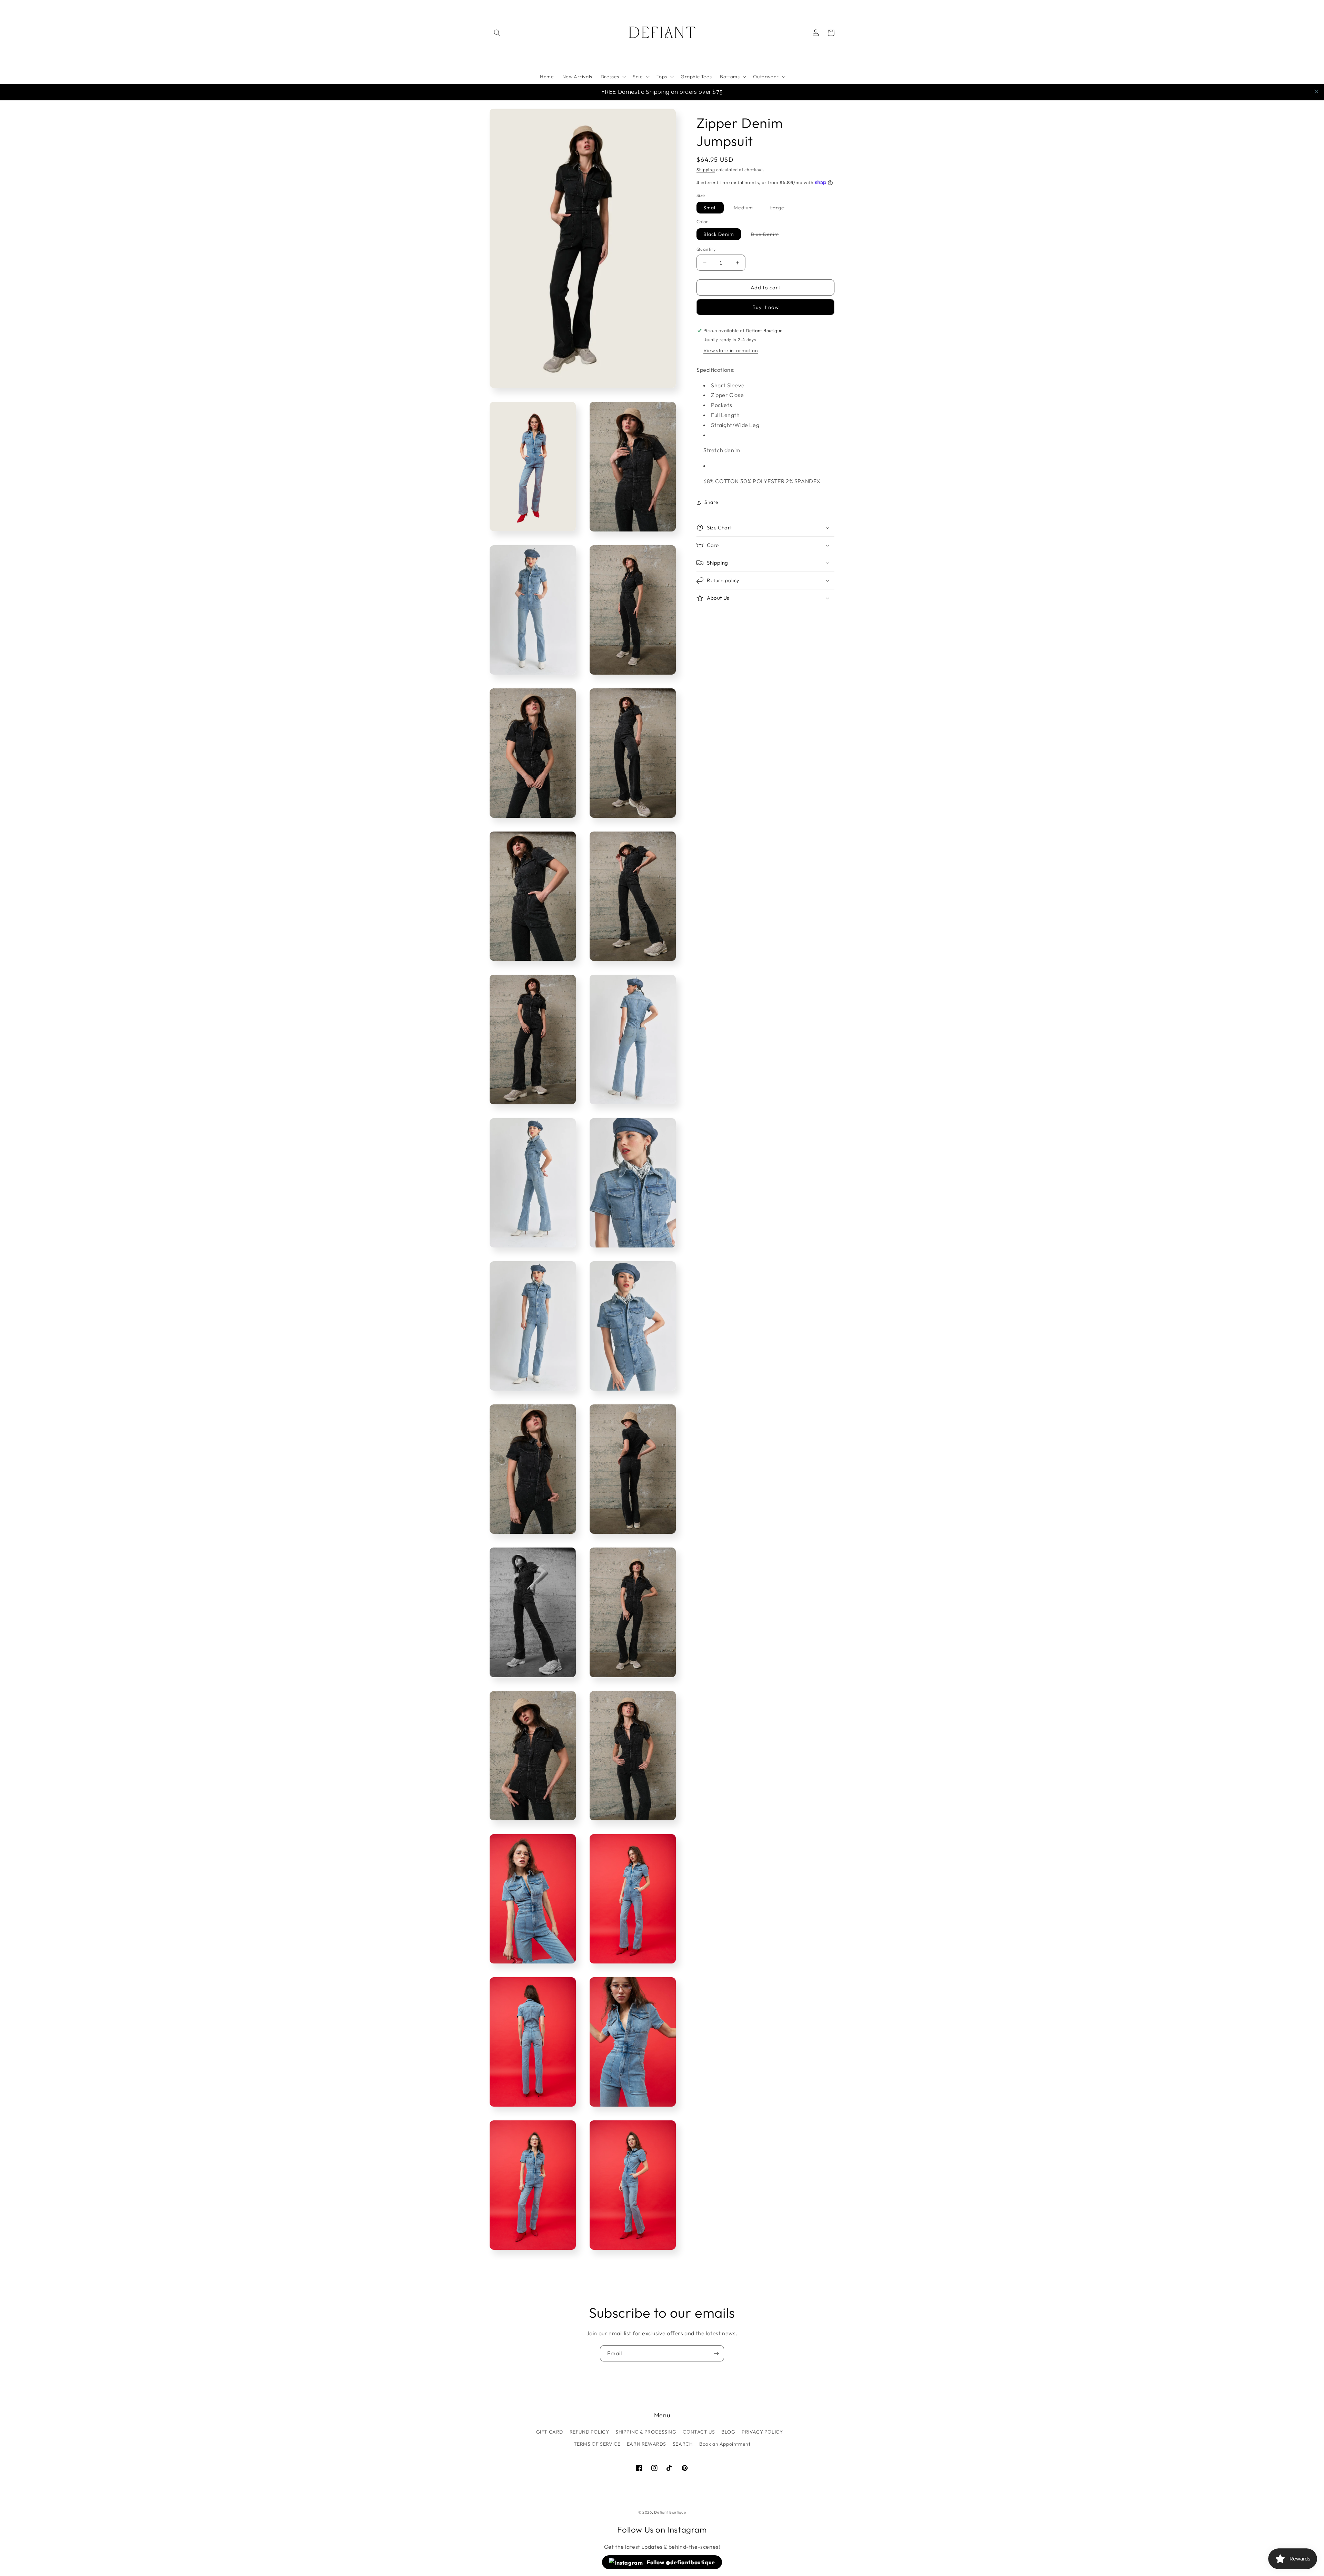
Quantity (706, 249)
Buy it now (766, 307)
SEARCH (683, 2444)
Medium (747, 209)
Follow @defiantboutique (680, 2562)
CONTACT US (699, 2432)
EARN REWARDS (646, 2444)
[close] (1316, 91)
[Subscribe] (716, 2353)
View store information (731, 350)
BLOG (728, 2432)
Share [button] (711, 502)
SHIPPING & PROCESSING (646, 2432)
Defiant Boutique (670, 2512)
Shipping (706, 170)
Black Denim (719, 234)
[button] (497, 33)
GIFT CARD (550, 2432)
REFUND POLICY (589, 2432)
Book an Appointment (725, 2444)
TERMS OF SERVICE (597, 2444)
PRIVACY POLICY (762, 2432)
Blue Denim (768, 235)
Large (780, 209)
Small (710, 208)
